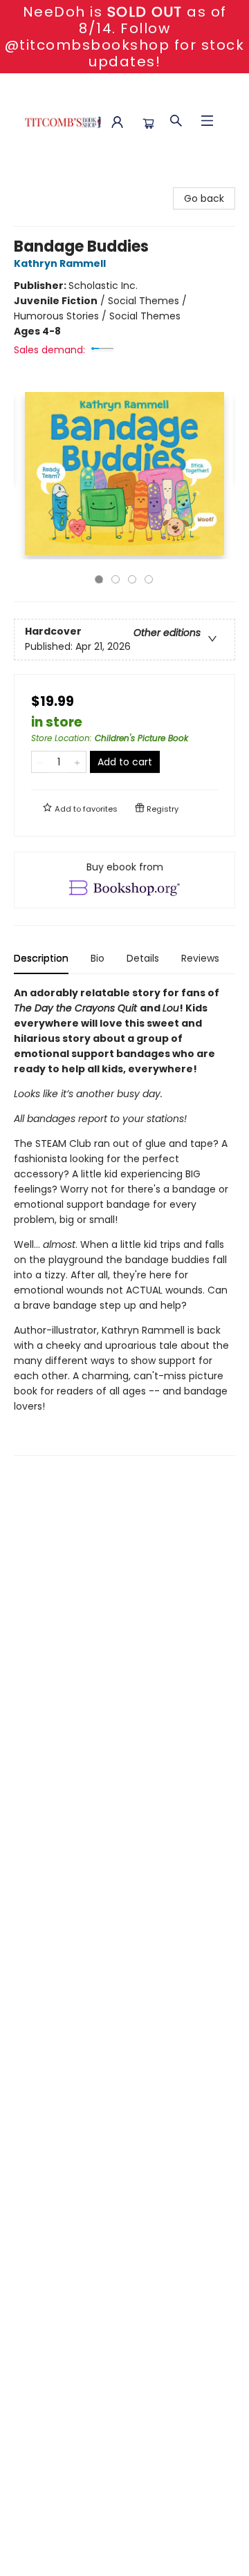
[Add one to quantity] (77, 762)
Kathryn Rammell (60, 263)
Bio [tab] (98, 958)
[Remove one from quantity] (40, 762)
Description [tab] (41, 958)
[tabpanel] (124, 1221)
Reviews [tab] (200, 958)
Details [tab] (143, 958)
